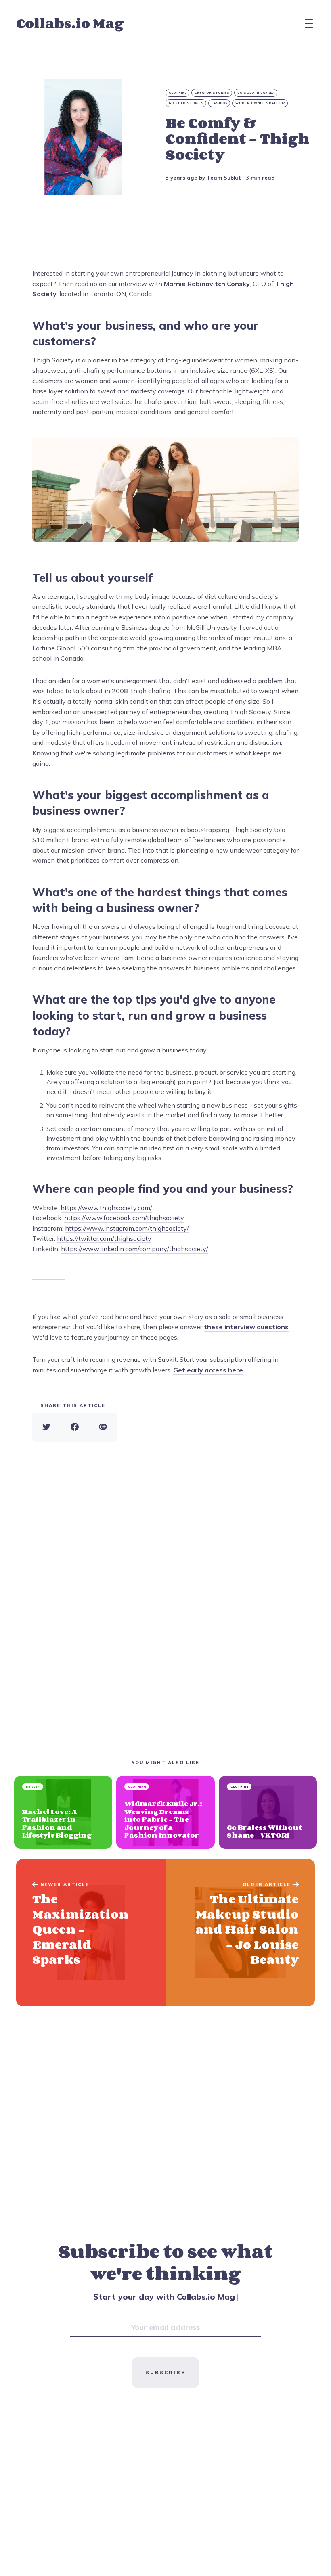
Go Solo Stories (186, 103)
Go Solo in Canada (256, 93)
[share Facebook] (75, 1427)
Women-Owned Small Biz (260, 103)
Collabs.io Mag (70, 23)
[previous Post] (240, 1933)
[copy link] (103, 1427)
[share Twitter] (46, 1427)
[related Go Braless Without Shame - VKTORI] (268, 1812)
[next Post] (91, 1933)
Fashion (220, 103)
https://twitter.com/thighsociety (104, 1238)
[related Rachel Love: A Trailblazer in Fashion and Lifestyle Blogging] (63, 1812)
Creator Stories (212, 93)
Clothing (178, 93)
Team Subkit (224, 178)
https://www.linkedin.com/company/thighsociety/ (135, 1249)
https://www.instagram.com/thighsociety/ (127, 1228)
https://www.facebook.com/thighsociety (124, 1218)
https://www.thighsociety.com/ (106, 1208)
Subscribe (165, 2372)
